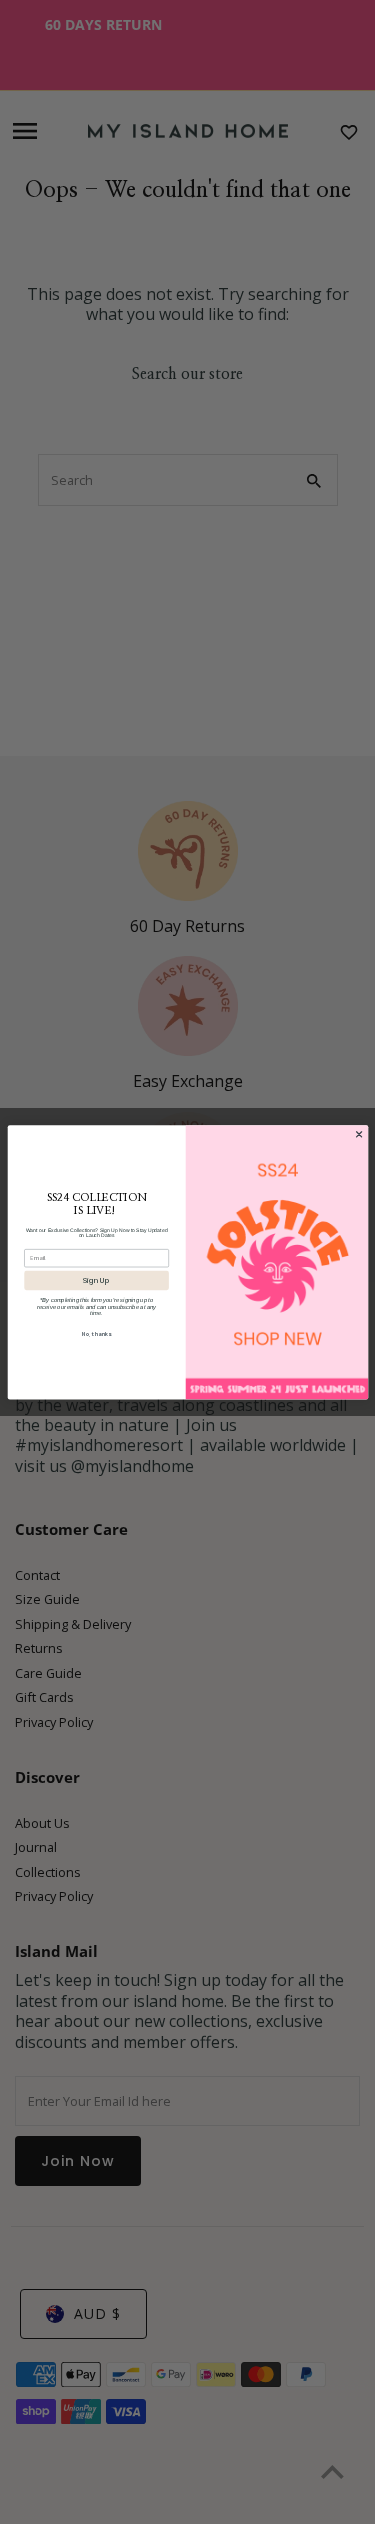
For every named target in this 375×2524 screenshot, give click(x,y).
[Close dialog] (358, 1134)
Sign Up (96, 1280)
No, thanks (96, 1334)
